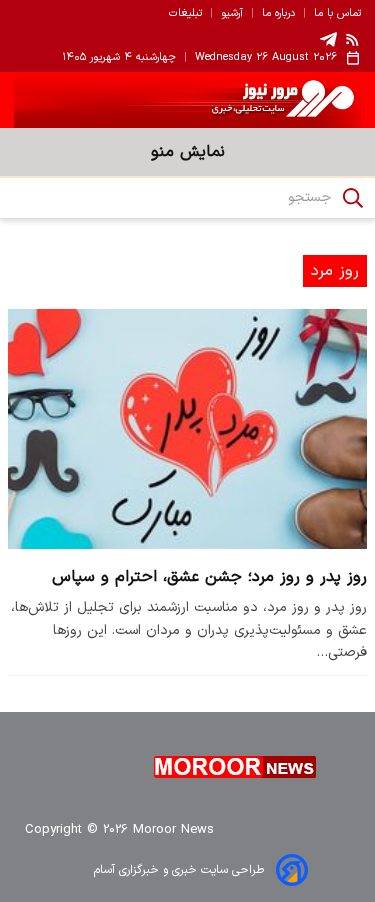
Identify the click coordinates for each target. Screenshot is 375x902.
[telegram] (328, 39)
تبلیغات (185, 14)
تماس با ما (337, 14)
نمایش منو (188, 152)
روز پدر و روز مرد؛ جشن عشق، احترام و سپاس (209, 577)
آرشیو (232, 14)
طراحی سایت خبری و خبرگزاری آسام (179, 870)
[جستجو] (353, 198)
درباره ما (278, 14)
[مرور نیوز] (187, 100)
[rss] (353, 39)
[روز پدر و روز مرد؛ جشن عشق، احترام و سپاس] (187, 429)
